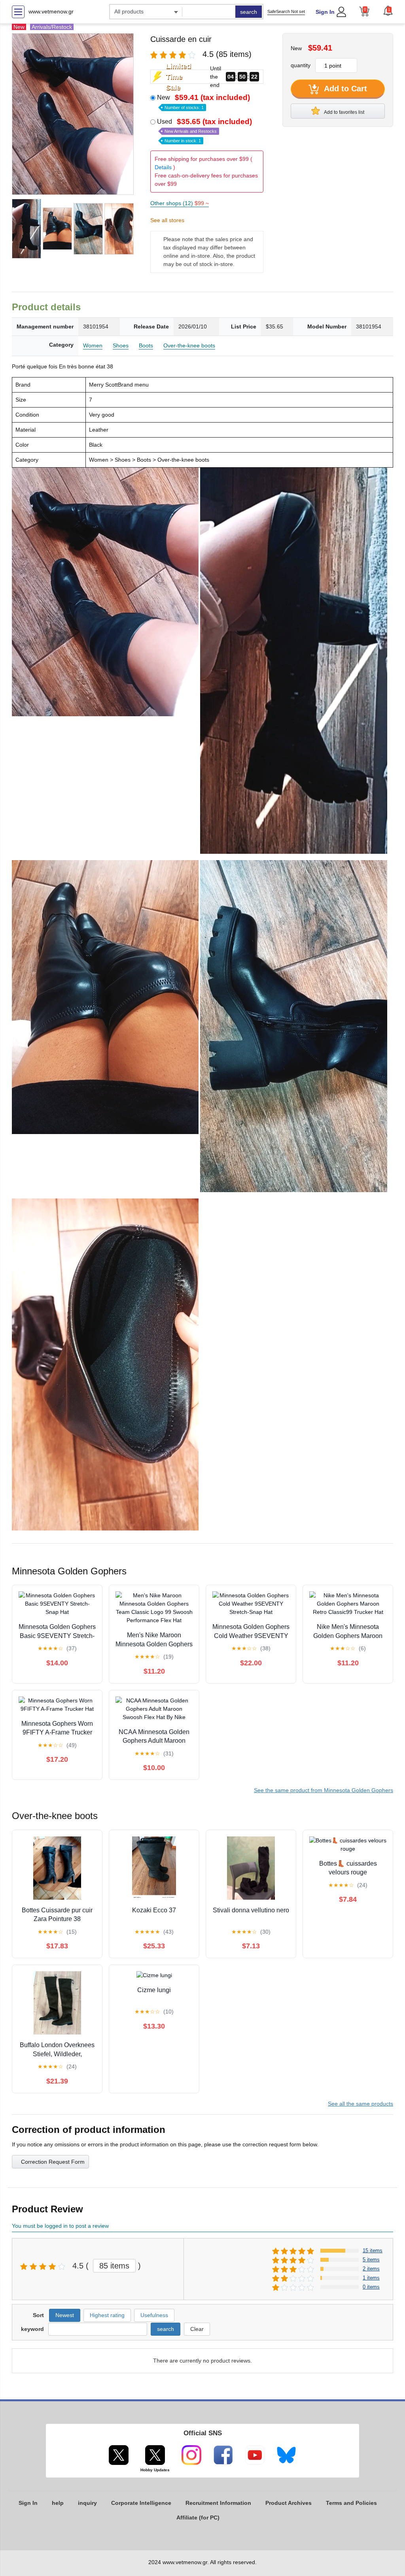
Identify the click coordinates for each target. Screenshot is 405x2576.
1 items (371, 2278)
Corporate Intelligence (141, 2503)
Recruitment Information (218, 2503)
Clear (197, 2329)
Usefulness (154, 2315)
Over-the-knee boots (189, 345)
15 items (373, 2250)
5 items (371, 2260)
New (203, 102)
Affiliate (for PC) (198, 2517)
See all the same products (361, 2104)
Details (163, 167)
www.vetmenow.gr (51, 11)
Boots (146, 345)
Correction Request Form (53, 2162)
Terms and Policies (351, 2503)
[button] (388, 11)
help (58, 2503)
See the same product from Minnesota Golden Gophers (324, 1790)
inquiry (87, 2503)
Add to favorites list (344, 112)
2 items (371, 2269)
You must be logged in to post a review (60, 2226)
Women (93, 345)
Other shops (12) (180, 203)
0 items (371, 2287)
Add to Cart (344, 89)
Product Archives (289, 2503)
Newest (65, 2315)
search (249, 12)
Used (204, 130)
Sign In (325, 12)
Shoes (121, 345)
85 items (114, 2266)
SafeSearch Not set (286, 11)
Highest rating (107, 2315)
